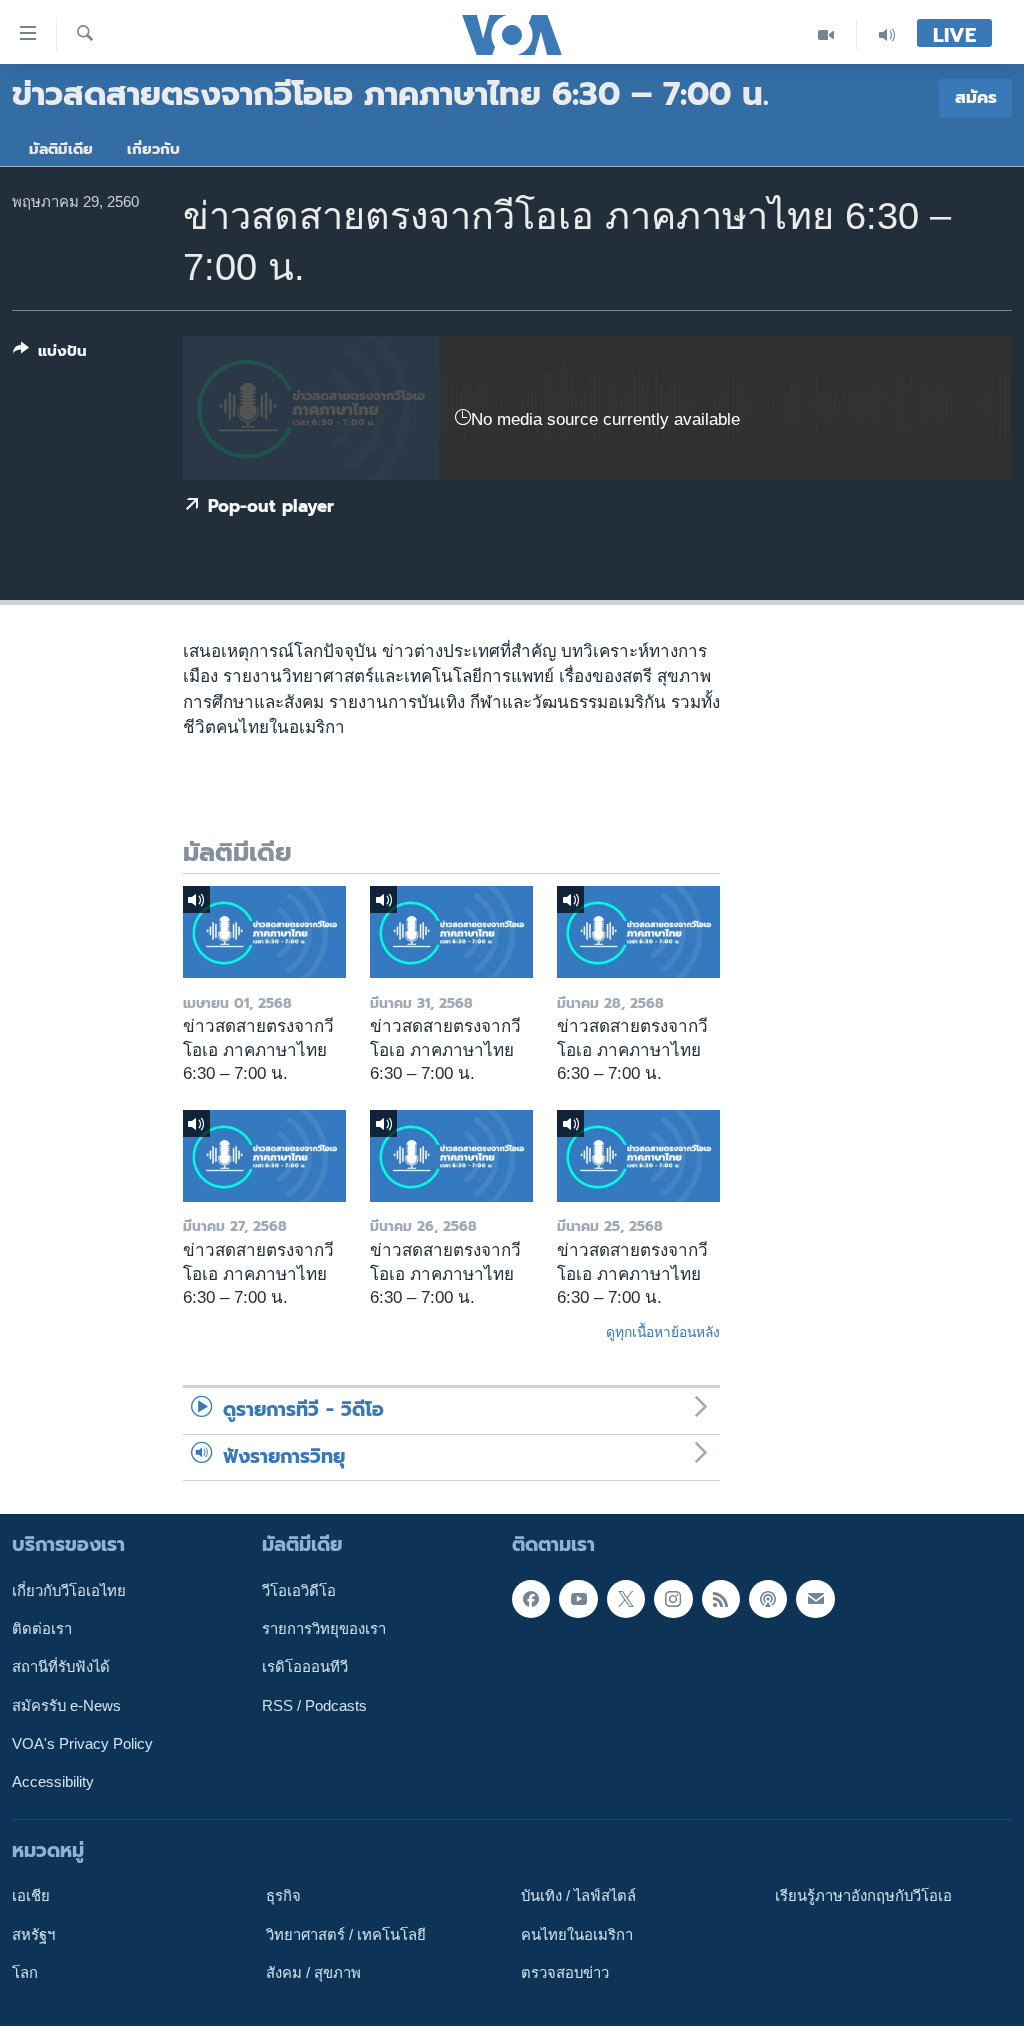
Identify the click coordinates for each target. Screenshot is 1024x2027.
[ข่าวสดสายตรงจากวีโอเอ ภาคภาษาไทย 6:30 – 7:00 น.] (264, 932)
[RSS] (721, 1599)
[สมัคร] (815, 1599)
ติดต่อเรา (42, 1629)
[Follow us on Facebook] (531, 1599)
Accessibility (53, 1783)
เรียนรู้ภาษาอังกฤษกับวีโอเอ (863, 1897)
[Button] (50, 355)
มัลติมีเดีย (61, 149)
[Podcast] (768, 1599)
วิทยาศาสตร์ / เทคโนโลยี (346, 1935)
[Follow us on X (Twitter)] (626, 1599)
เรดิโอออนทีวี (305, 1668)
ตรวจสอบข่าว (565, 1973)
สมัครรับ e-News (66, 1706)
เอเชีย (31, 1897)
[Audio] (887, 34)
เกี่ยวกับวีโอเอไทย (69, 1591)
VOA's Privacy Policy (82, 1744)
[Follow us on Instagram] (673, 1599)
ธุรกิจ (283, 1897)
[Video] (826, 34)
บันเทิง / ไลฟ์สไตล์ (578, 1897)
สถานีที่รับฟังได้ (61, 1668)
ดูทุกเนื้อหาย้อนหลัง (663, 1332)
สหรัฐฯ (33, 1935)
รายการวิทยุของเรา (324, 1629)
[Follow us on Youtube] (578, 1599)
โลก (25, 1973)
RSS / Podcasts (314, 1706)
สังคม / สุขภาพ (313, 1973)
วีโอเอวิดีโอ (299, 1591)
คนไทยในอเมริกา (577, 1935)
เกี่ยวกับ (153, 149)
